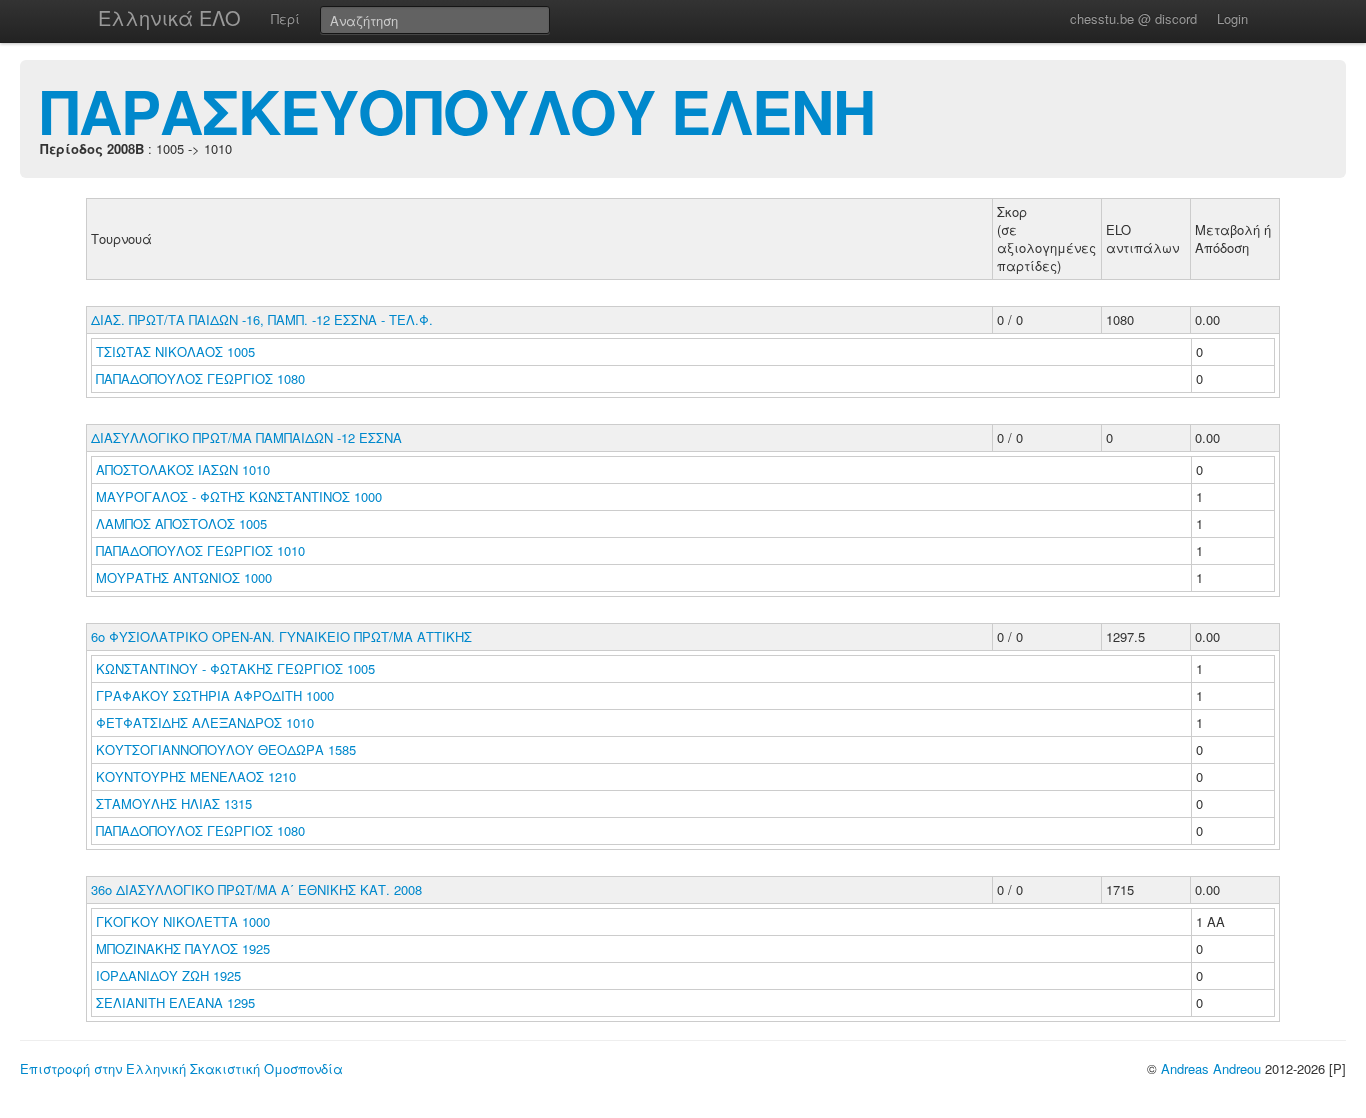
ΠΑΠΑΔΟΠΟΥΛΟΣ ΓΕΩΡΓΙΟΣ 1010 (200, 550)
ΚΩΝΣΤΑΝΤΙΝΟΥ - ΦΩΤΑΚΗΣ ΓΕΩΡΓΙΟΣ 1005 (235, 668)
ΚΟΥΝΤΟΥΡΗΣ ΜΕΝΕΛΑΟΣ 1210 (196, 776)
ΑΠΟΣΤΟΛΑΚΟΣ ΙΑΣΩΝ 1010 (183, 469)
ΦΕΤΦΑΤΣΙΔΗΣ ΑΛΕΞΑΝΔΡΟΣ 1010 (205, 722)
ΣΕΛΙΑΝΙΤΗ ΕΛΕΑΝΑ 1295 (175, 1002)
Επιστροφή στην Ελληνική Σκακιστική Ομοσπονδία (181, 1068)
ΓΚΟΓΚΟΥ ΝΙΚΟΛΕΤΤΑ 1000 (183, 921)
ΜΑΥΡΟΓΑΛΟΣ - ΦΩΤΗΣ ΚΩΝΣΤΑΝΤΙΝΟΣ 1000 (239, 496)
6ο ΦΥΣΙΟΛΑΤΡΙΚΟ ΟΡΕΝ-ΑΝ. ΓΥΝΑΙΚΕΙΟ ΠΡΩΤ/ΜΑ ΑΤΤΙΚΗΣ (281, 636)
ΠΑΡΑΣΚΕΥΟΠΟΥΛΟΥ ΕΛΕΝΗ (457, 110)
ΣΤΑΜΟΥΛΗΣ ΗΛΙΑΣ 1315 (174, 803)
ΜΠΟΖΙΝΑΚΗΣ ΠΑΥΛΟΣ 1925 (183, 948)
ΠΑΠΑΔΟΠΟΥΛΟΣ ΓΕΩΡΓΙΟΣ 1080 (200, 378)
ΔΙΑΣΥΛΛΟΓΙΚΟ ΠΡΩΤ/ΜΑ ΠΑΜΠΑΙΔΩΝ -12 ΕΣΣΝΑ (246, 437)
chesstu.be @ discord (1133, 18)
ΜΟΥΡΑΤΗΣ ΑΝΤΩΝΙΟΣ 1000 (184, 577)
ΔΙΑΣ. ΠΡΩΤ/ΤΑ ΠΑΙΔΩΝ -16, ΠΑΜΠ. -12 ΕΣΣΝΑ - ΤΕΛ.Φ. (262, 319)
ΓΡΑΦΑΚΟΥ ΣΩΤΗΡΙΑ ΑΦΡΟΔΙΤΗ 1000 (215, 695)
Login (1232, 18)
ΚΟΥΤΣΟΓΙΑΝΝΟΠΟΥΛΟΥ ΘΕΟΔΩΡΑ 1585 (226, 749)
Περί (285, 18)
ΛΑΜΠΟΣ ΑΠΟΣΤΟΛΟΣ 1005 (181, 523)
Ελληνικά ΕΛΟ (169, 17)
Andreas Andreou (1211, 1068)
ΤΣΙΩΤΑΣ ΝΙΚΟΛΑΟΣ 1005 (175, 351)
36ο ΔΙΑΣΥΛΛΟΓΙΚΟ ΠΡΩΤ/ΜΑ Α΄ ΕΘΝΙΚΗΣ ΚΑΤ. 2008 (256, 889)
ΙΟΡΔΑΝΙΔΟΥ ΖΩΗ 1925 (168, 975)
